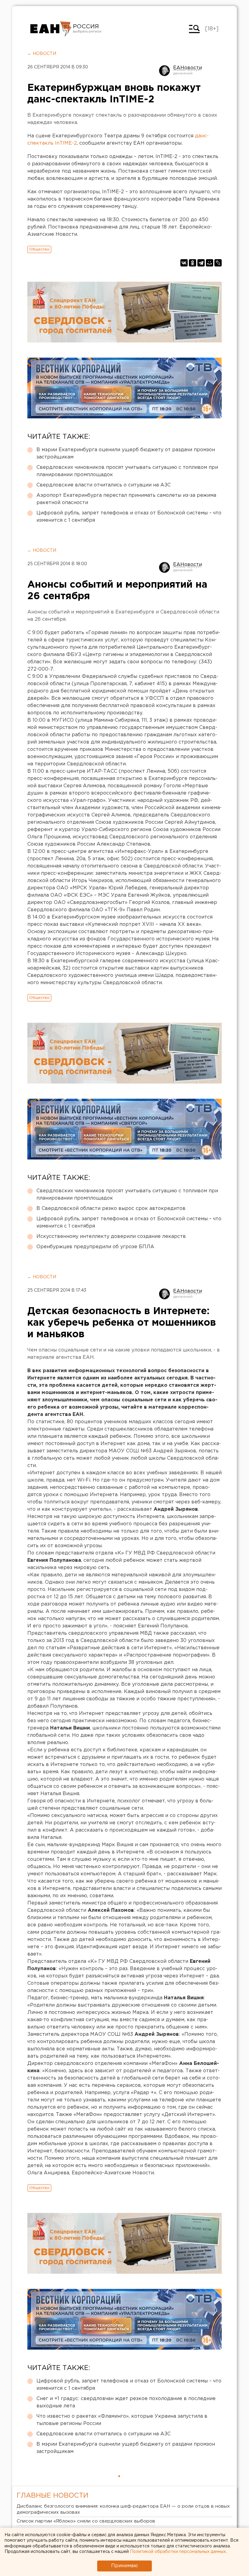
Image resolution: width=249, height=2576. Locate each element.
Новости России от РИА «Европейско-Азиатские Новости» (51, 29)
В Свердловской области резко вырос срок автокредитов (111, 1209)
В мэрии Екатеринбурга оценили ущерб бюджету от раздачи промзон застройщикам (126, 453)
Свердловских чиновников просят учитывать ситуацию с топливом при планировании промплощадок (127, 471)
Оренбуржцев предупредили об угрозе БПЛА (95, 1247)
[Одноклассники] (193, 263)
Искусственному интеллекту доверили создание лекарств (111, 1236)
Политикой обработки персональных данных (178, 2552)
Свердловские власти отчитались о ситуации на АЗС (104, 485)
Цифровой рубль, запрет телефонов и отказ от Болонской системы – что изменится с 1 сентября (129, 517)
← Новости (42, 54)
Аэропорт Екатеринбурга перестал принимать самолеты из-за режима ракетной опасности (126, 499)
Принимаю (124, 2566)
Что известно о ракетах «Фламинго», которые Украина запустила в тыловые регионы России (122, 2420)
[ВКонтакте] (184, 263)
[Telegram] (201, 263)
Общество (39, 249)
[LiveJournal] (218, 263)
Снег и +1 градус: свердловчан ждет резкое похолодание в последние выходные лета (126, 2402)
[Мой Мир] (210, 263)
